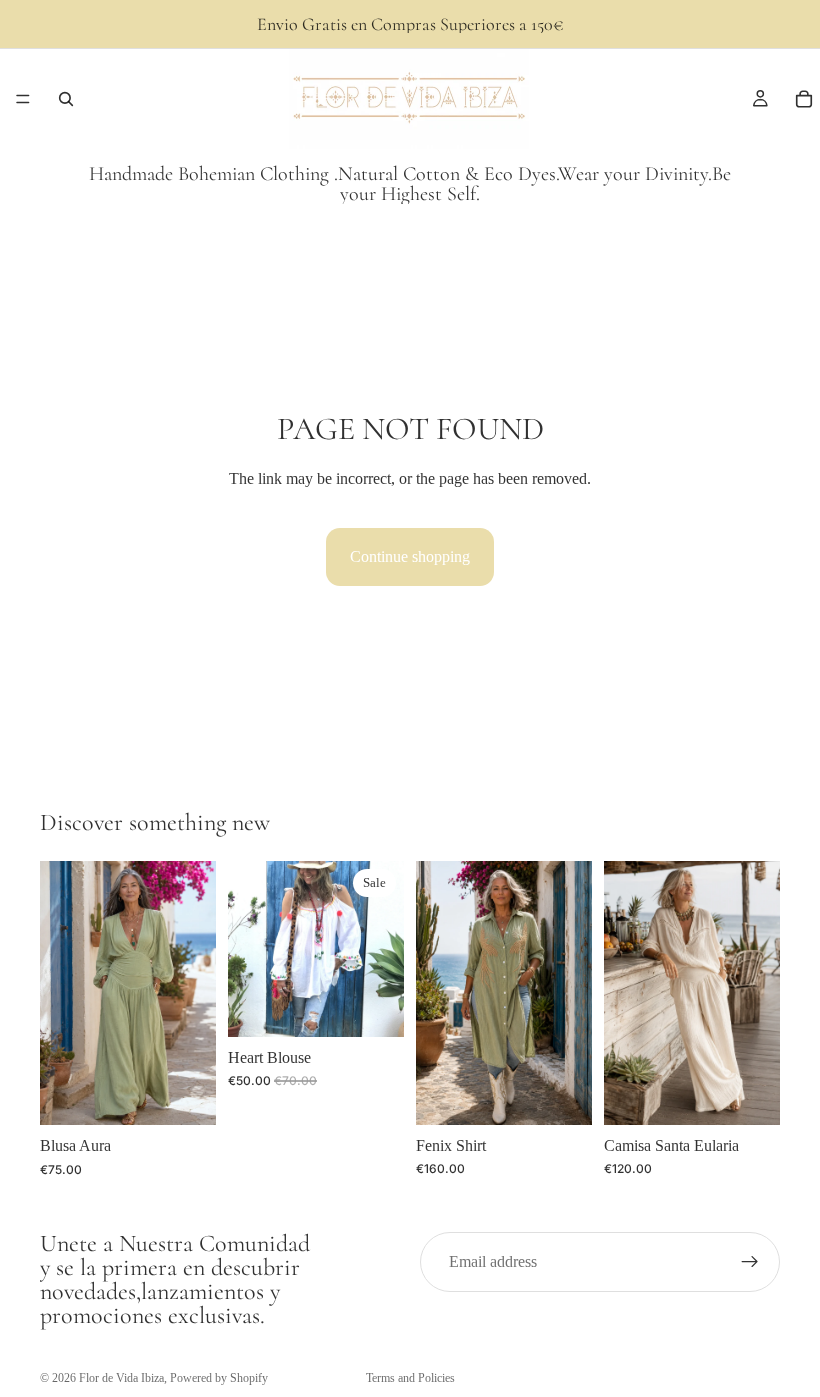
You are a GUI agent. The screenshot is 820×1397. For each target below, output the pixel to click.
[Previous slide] (62, 993)
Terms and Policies (410, 1378)
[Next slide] (194, 993)
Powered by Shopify (219, 1378)
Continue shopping (410, 556)
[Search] (66, 99)
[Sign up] (750, 1262)
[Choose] (185, 1094)
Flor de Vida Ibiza (121, 1378)
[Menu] (23, 99)
